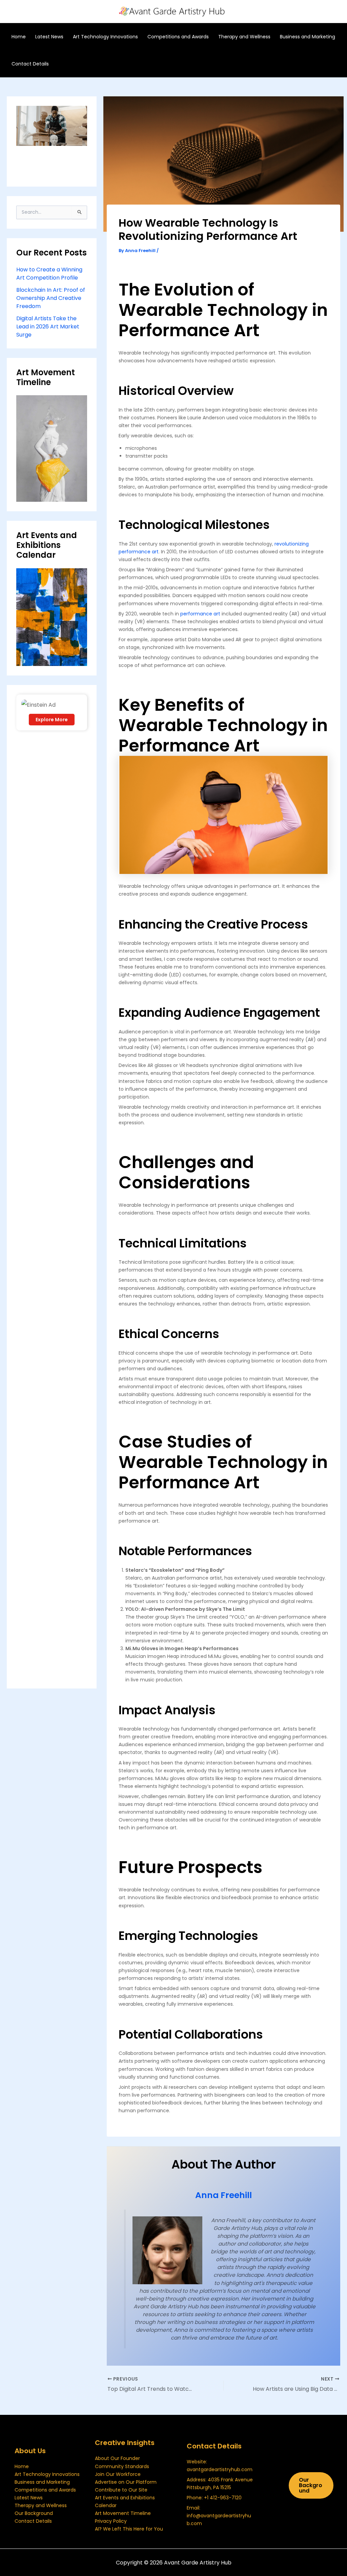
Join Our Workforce (118, 2474)
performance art (200, 614)
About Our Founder (117, 2458)
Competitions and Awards (45, 2490)
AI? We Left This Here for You (129, 2529)
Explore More (52, 720)
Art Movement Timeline (123, 2513)
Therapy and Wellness (41, 2505)
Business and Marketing (42, 2482)
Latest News (29, 2498)
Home (22, 2466)
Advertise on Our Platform (126, 2482)
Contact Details (33, 2521)
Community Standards (122, 2466)
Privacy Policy (111, 2521)
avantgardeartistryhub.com (220, 2469)
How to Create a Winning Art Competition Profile (49, 274)
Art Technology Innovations (47, 2474)
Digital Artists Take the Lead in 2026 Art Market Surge (48, 327)
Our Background (34, 2513)
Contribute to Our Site (121, 2490)
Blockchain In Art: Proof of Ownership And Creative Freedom (51, 298)
